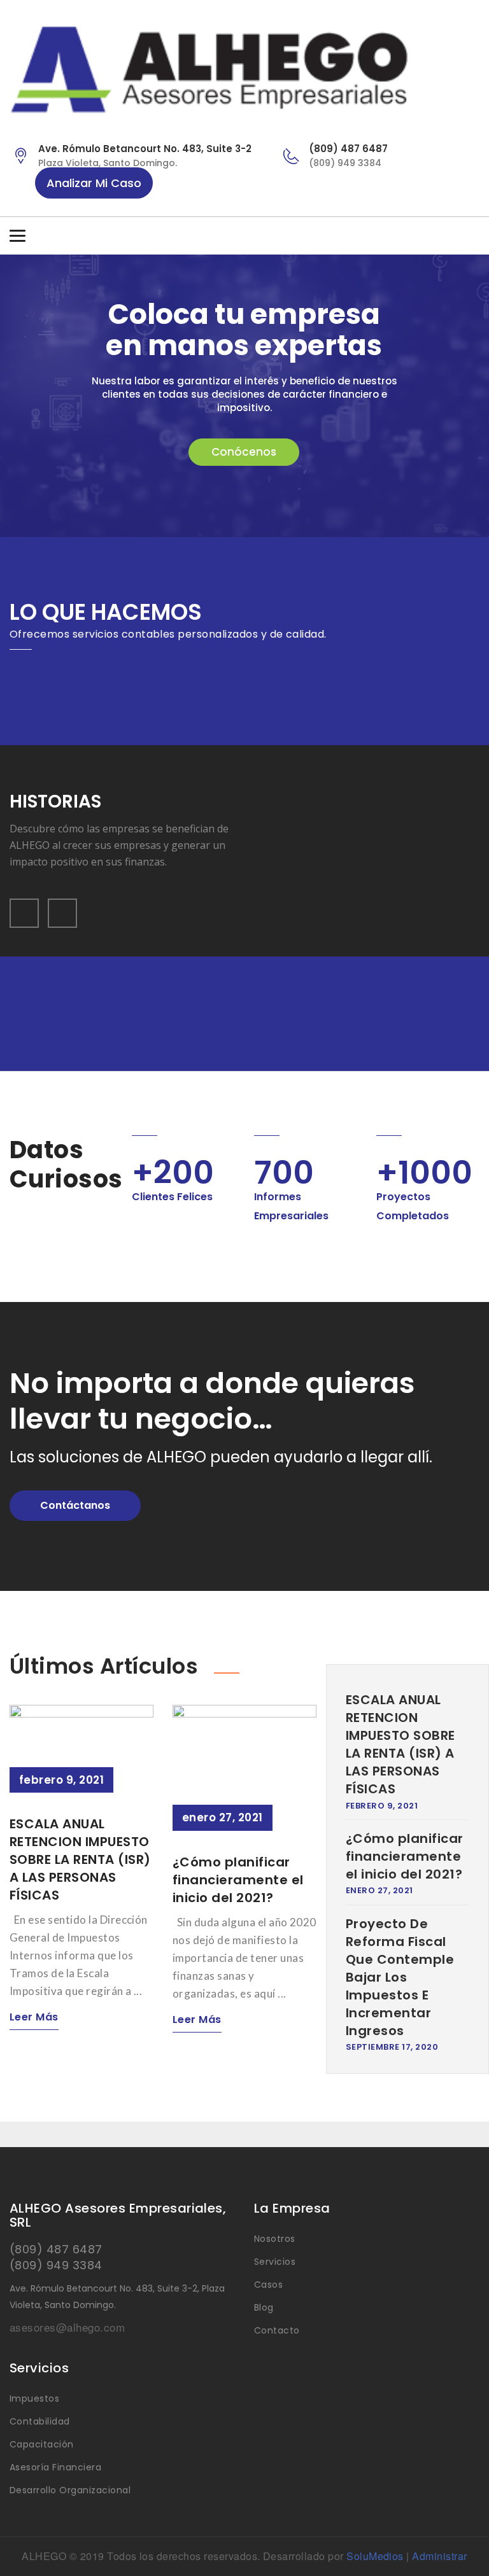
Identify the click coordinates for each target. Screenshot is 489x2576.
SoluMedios (375, 2556)
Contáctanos (75, 1505)
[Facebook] (448, 237)
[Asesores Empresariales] (244, 70)
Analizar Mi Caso (94, 183)
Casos (268, 2285)
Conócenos (244, 452)
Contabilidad (40, 2421)
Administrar (439, 2556)
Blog (264, 2307)
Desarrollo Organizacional (70, 2490)
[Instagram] (472, 237)
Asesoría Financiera (55, 2467)
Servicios (275, 2262)
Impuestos (34, 2398)
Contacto (277, 2330)
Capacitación (42, 2444)
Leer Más (34, 2017)
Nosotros (275, 2239)
